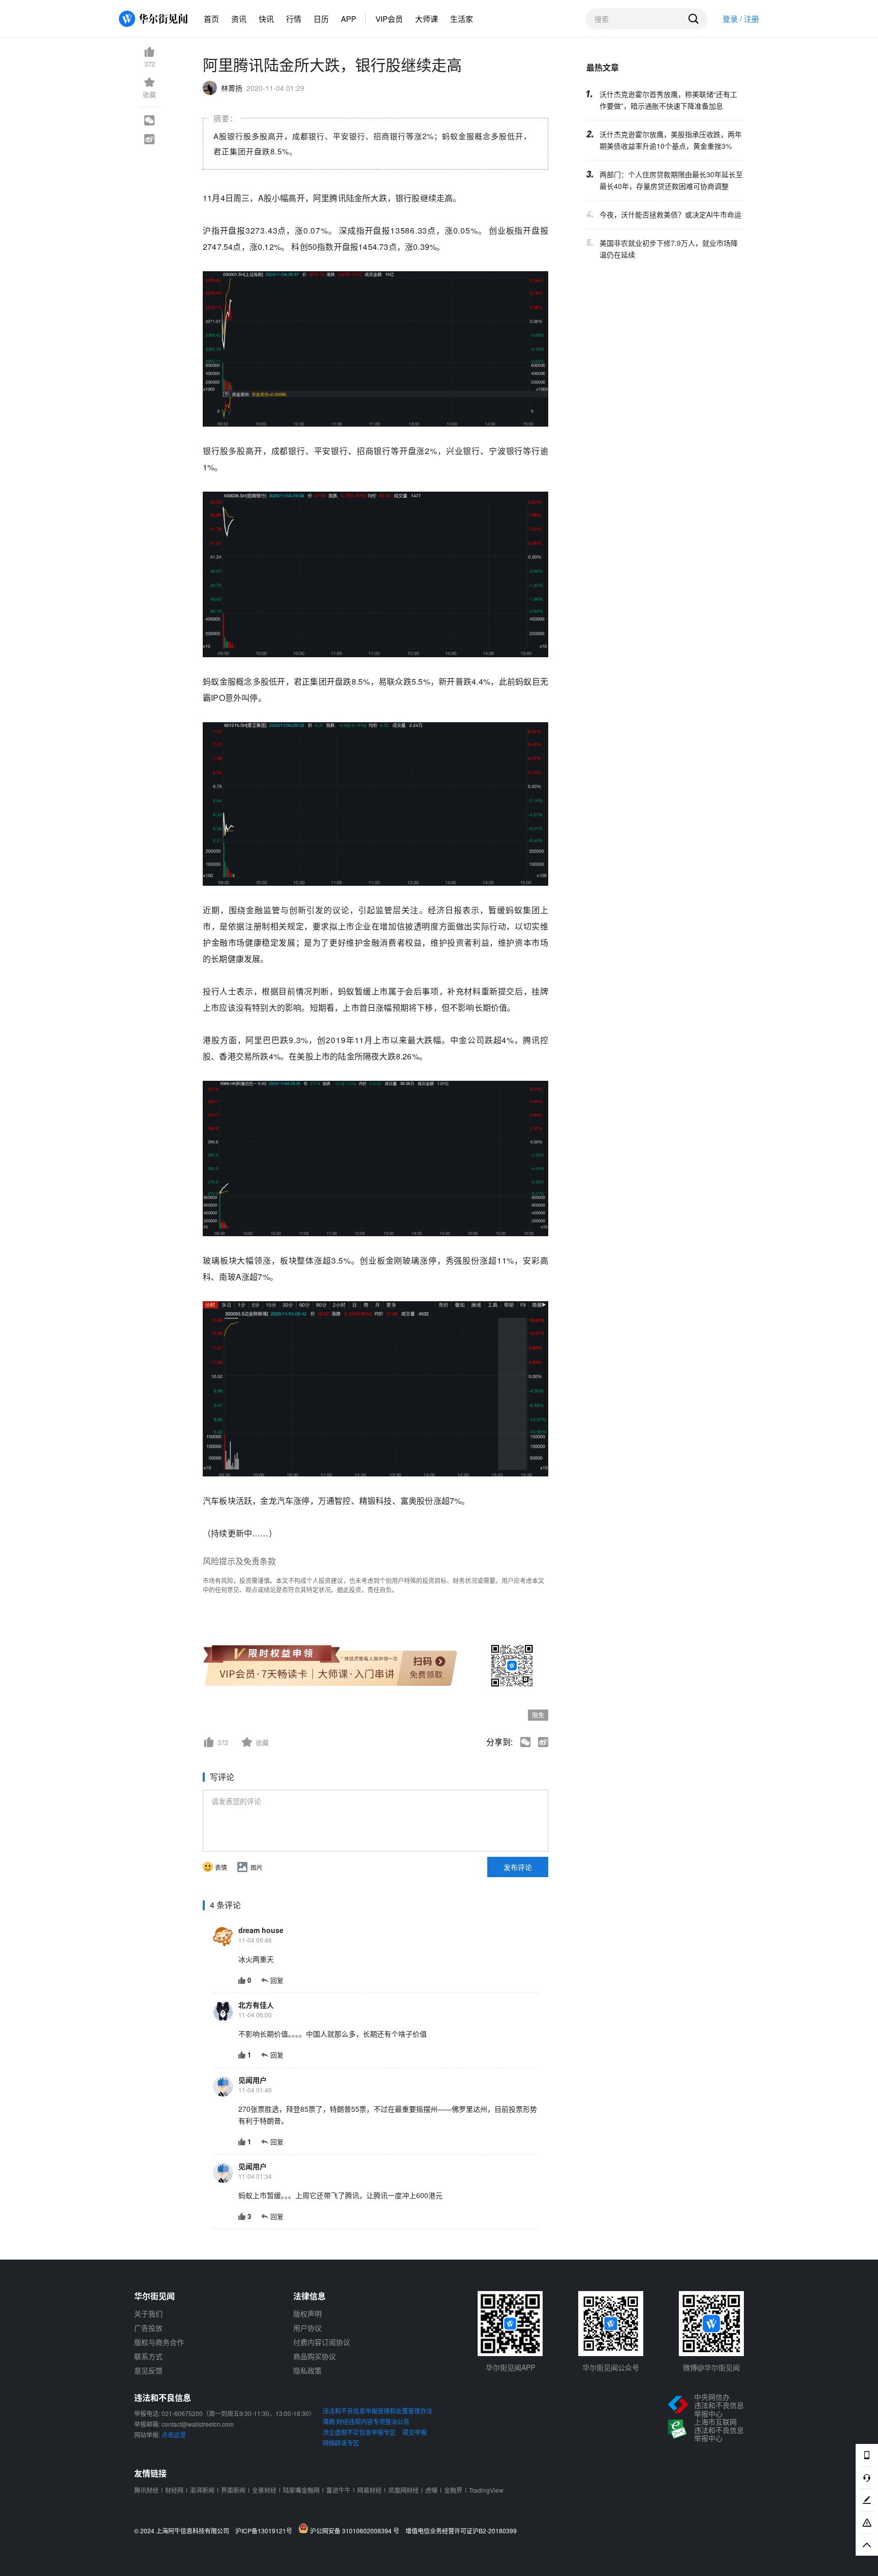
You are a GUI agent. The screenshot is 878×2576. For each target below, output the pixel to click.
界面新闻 (233, 2490)
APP (349, 19)
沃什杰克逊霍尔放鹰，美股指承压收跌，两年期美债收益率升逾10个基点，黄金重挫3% (671, 140)
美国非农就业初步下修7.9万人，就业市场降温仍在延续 (669, 249)
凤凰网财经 (403, 2490)
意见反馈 (148, 2370)
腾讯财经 (146, 2490)
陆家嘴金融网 (301, 2490)
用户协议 (307, 2328)
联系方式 (148, 2356)
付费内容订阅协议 (322, 2342)
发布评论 (518, 1867)
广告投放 (148, 2328)
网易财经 (369, 2490)
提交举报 (415, 2432)
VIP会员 (389, 19)
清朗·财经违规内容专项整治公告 (366, 2421)
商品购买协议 (315, 2356)
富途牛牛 (338, 2490)
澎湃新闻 (202, 2490)
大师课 (427, 19)
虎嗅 (431, 2490)
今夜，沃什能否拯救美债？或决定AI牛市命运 (670, 214)
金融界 (453, 2490)
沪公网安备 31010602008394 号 (356, 2530)
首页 (211, 19)
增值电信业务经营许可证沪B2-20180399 (461, 2531)
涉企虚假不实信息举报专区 (359, 2432)
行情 (294, 19)
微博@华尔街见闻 (711, 2367)
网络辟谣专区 (341, 2443)
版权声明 (307, 2313)
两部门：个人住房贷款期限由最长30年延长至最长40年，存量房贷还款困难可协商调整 (671, 180)
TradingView (486, 2490)
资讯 (239, 19)
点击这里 (174, 2435)
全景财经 (264, 2490)
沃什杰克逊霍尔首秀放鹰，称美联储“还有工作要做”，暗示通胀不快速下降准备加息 (668, 100)
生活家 (462, 19)
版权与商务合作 (159, 2342)
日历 (321, 19)
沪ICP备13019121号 (266, 2531)
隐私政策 (307, 2370)
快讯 (266, 19)
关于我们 (148, 2313)
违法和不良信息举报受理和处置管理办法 (378, 2411)
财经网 (174, 2490)
